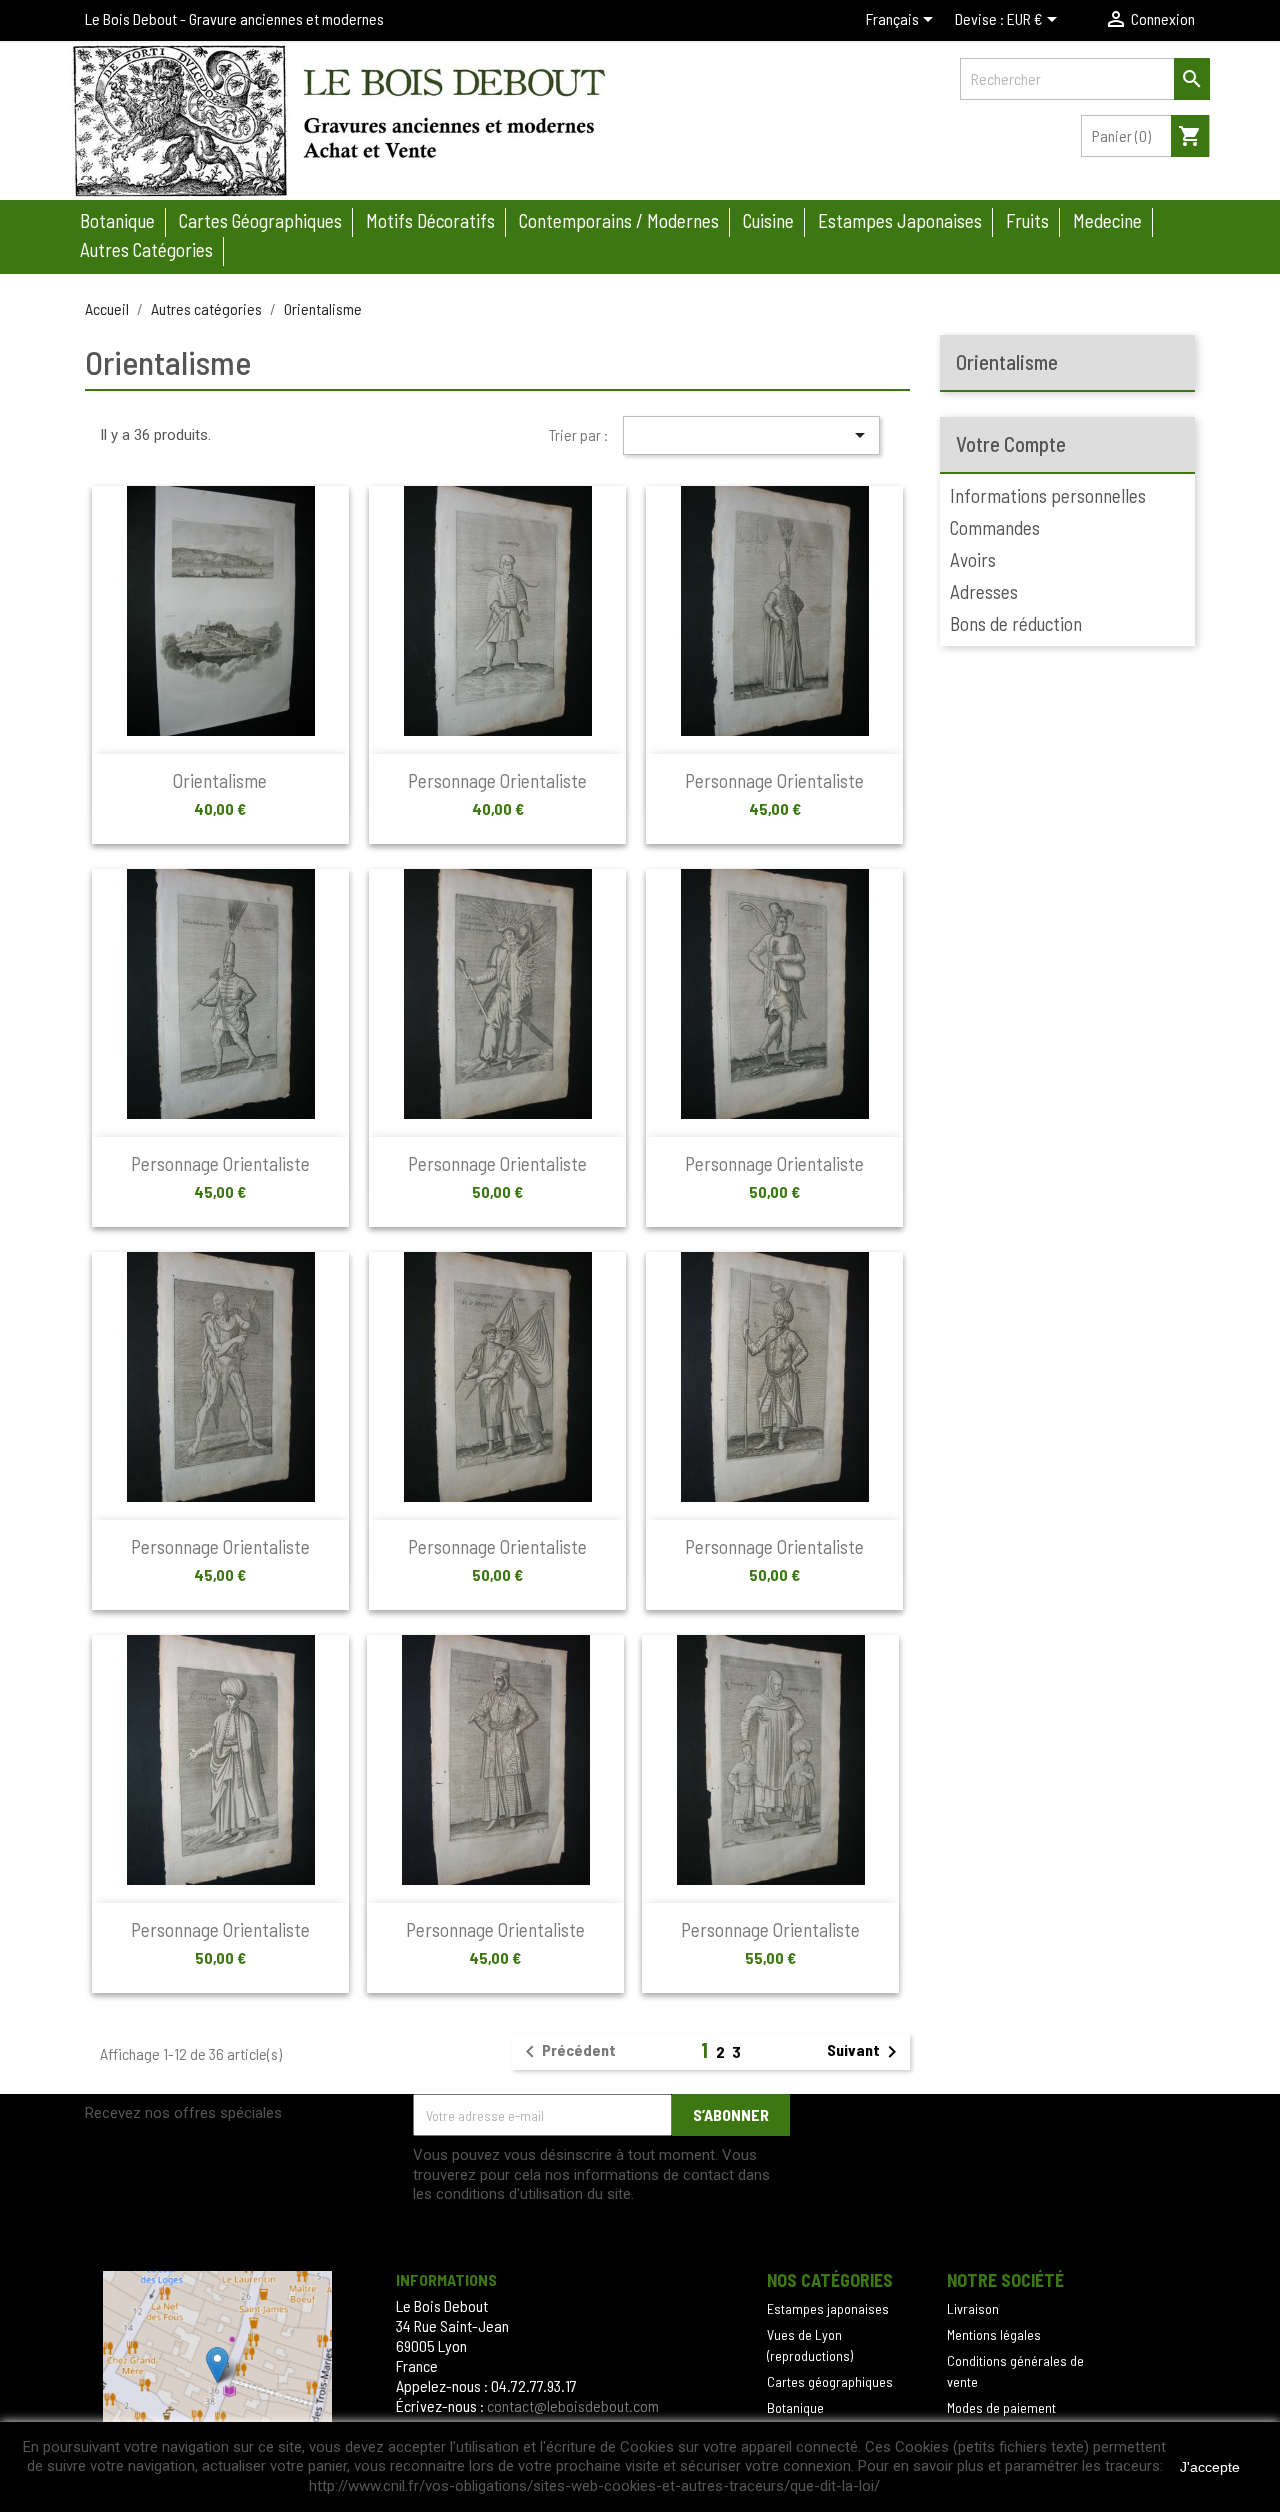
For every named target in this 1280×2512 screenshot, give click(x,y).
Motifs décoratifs (430, 220)
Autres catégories (146, 249)
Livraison (973, 2308)
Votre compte (1011, 443)
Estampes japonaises (900, 220)
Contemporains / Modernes (619, 220)
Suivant (865, 2052)
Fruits (1027, 220)
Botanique (117, 220)
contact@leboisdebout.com (573, 2405)
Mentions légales (994, 2334)
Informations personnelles (1048, 495)
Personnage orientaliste (497, 780)
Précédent (567, 2052)
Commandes (995, 527)
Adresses (984, 591)
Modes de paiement (1001, 2407)
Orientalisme (220, 780)
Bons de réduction (1016, 623)
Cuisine (768, 220)
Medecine (1107, 220)
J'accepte (1210, 2467)
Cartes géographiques (260, 220)
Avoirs (973, 559)
